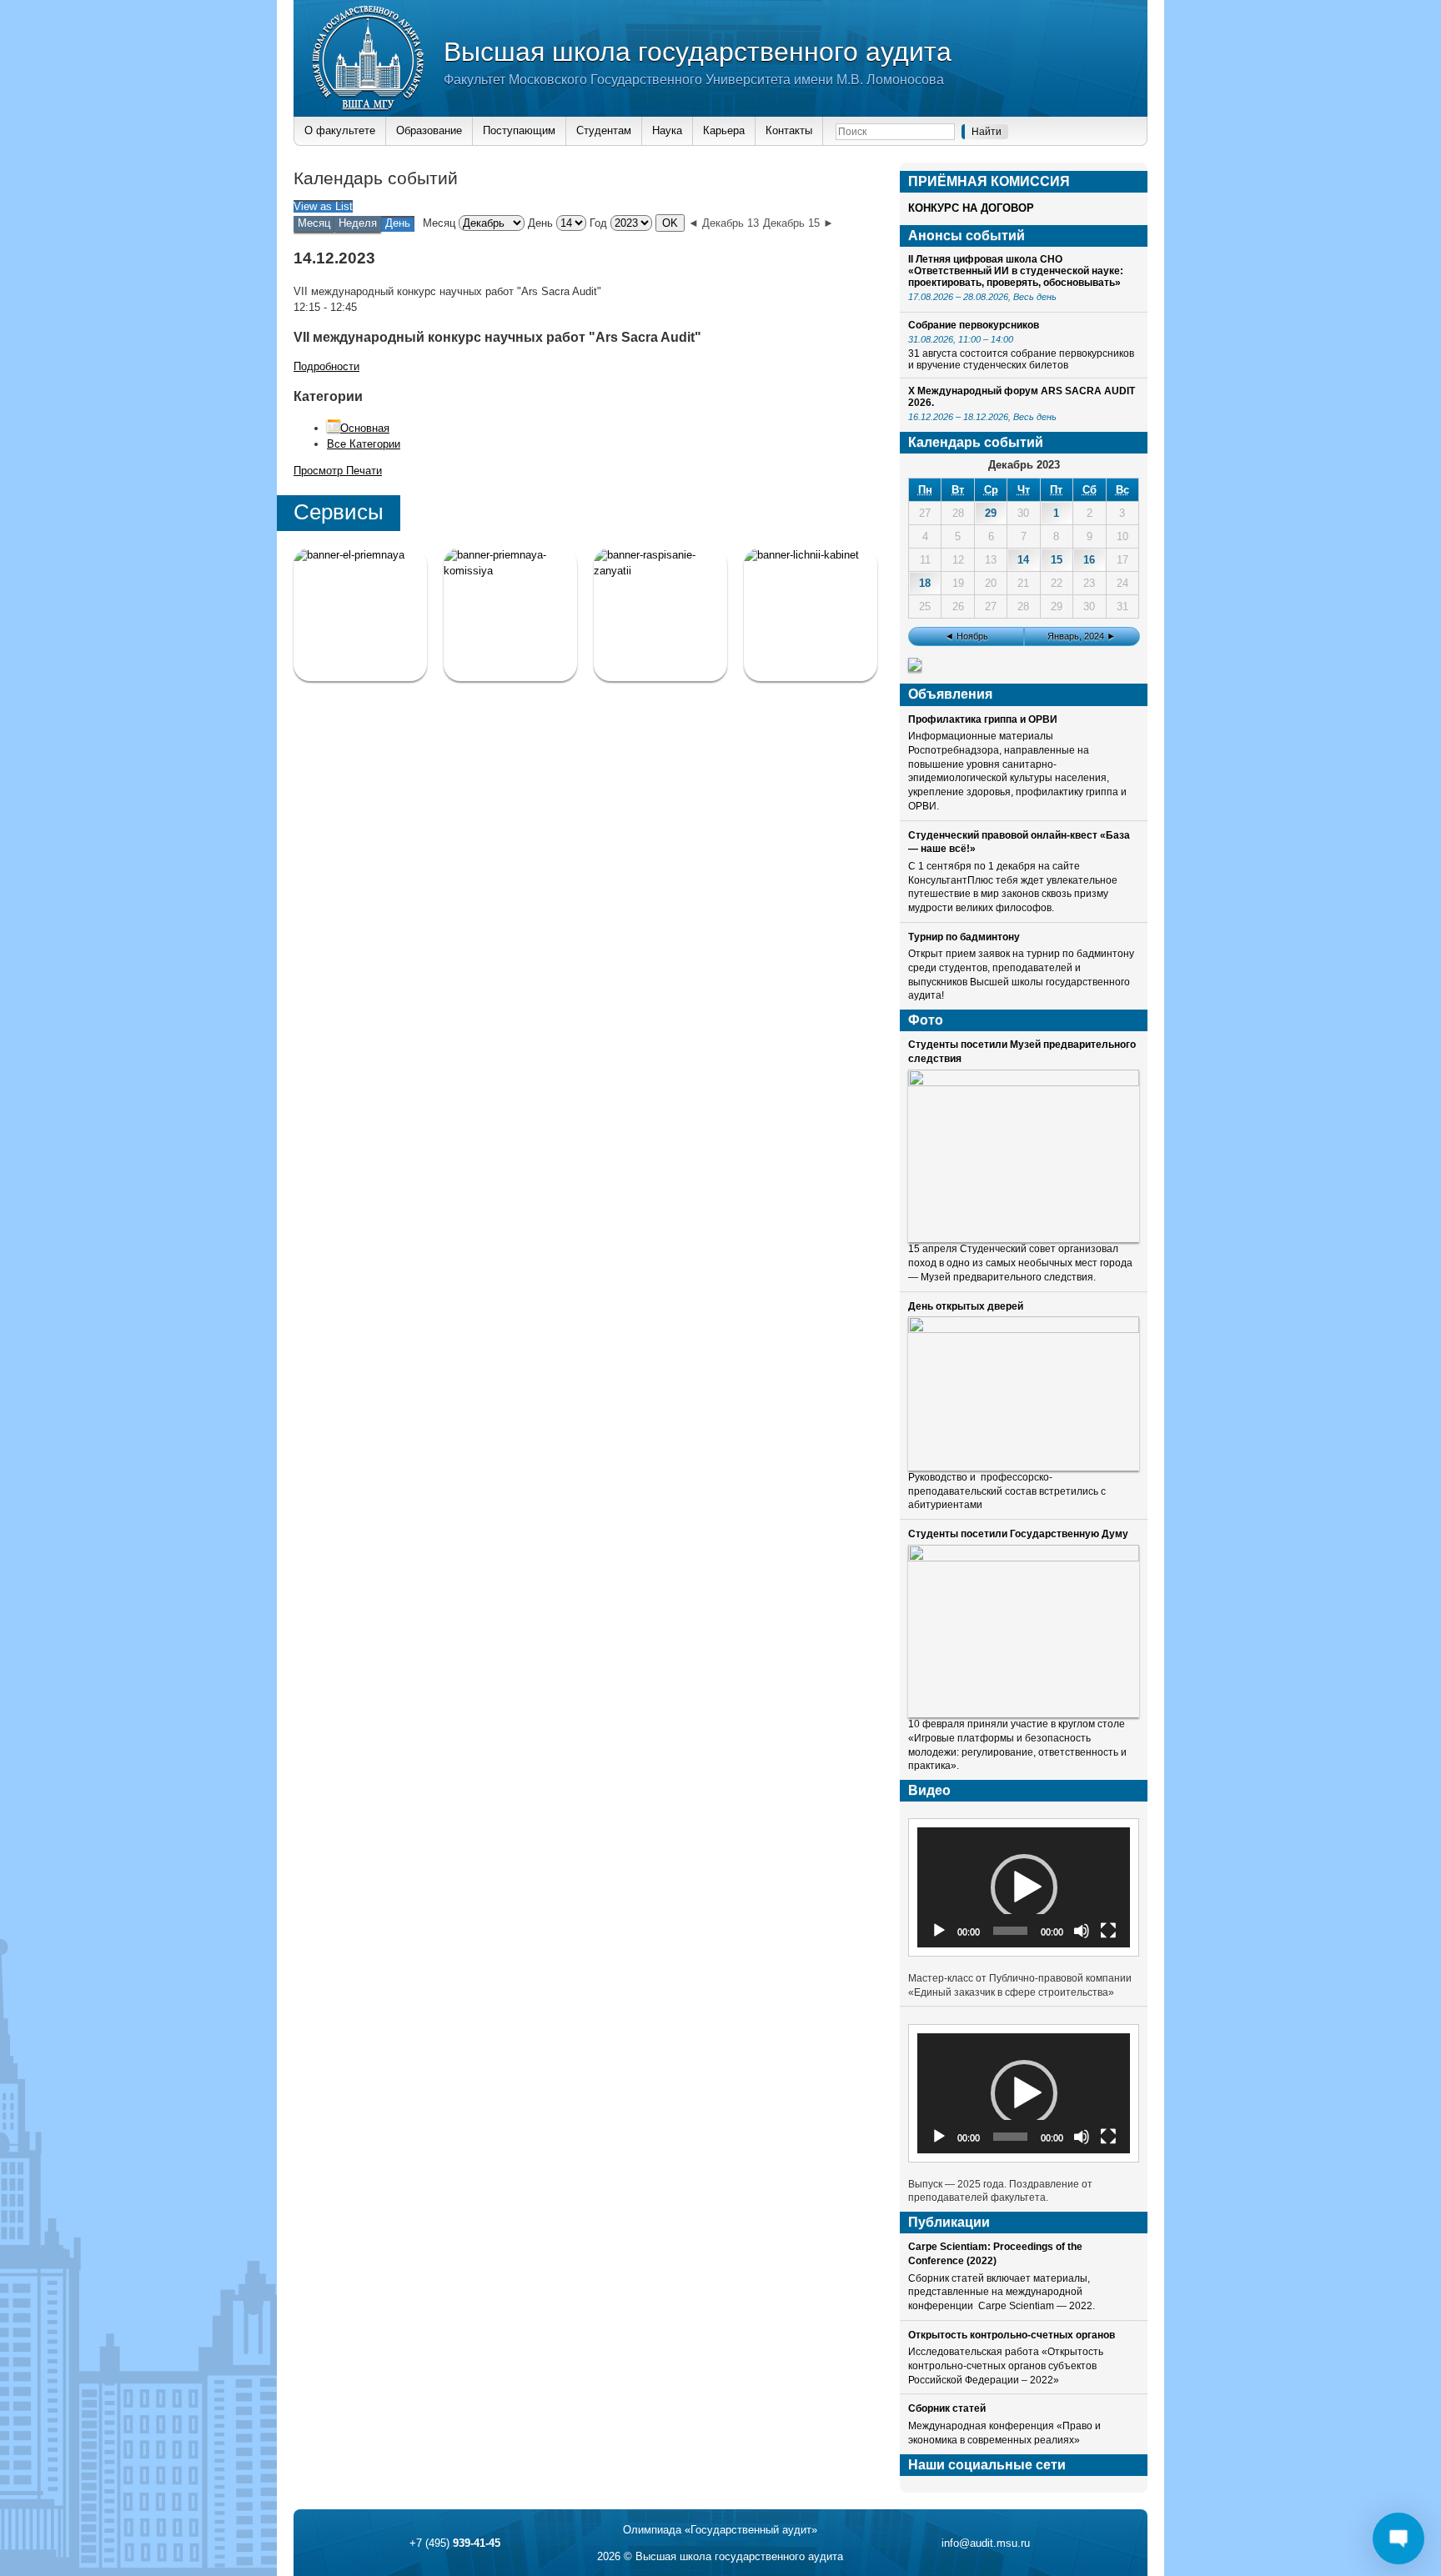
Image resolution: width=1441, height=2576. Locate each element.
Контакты (789, 130)
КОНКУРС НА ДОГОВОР (971, 208)
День (540, 223)
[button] (1024, 1887)
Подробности (326, 366)
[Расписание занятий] (660, 614)
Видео (929, 1790)
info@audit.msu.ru (986, 2543)
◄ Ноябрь (967, 636)
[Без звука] (1082, 1931)
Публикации (949, 2222)
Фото (926, 1020)
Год (598, 223)
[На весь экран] (1108, 1931)
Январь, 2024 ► (1082, 636)
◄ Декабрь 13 (723, 223)
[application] (1024, 1887)
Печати (338, 471)
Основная (365, 428)
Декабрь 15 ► (798, 223)
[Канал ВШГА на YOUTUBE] (811, 614)
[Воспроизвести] (939, 1931)
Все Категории (364, 444)
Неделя (358, 223)
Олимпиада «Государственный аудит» (720, 2530)
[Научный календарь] (915, 667)
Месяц (314, 223)
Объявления (950, 694)
